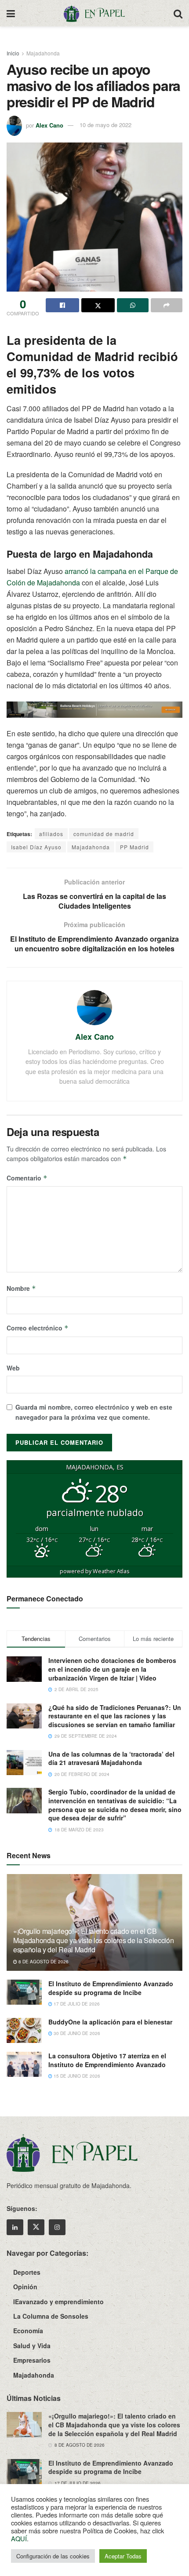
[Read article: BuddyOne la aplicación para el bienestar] (24, 2030)
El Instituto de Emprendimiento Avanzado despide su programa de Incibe (111, 1988)
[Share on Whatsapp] (133, 305)
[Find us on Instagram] (57, 2227)
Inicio (13, 53)
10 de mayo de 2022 (105, 125)
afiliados (51, 834)
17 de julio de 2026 (76, 2004)
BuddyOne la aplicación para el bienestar (110, 2022)
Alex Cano (49, 125)
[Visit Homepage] (94, 13)
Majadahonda (43, 53)
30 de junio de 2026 (76, 2033)
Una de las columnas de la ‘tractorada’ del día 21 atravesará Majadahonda (111, 1758)
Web (13, 1368)
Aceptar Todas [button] (123, 2556)
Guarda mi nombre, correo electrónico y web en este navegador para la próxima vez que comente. (94, 1412)
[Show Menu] (11, 13)
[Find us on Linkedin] (15, 2227)
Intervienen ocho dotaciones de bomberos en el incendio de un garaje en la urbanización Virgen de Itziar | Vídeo (112, 1669)
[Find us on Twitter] (36, 2227)
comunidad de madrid (104, 834)
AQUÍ (19, 2538)
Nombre (21, 1288)
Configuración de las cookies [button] (53, 2556)
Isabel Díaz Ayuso (36, 847)
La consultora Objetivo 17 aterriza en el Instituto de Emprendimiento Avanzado (107, 2060)
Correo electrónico (38, 1328)
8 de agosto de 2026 (43, 1962)
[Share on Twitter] (98, 305)
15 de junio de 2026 (76, 2076)
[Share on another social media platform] (167, 305)
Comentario (27, 1178)
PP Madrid (134, 847)
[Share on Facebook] (62, 305)
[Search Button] (178, 13)
